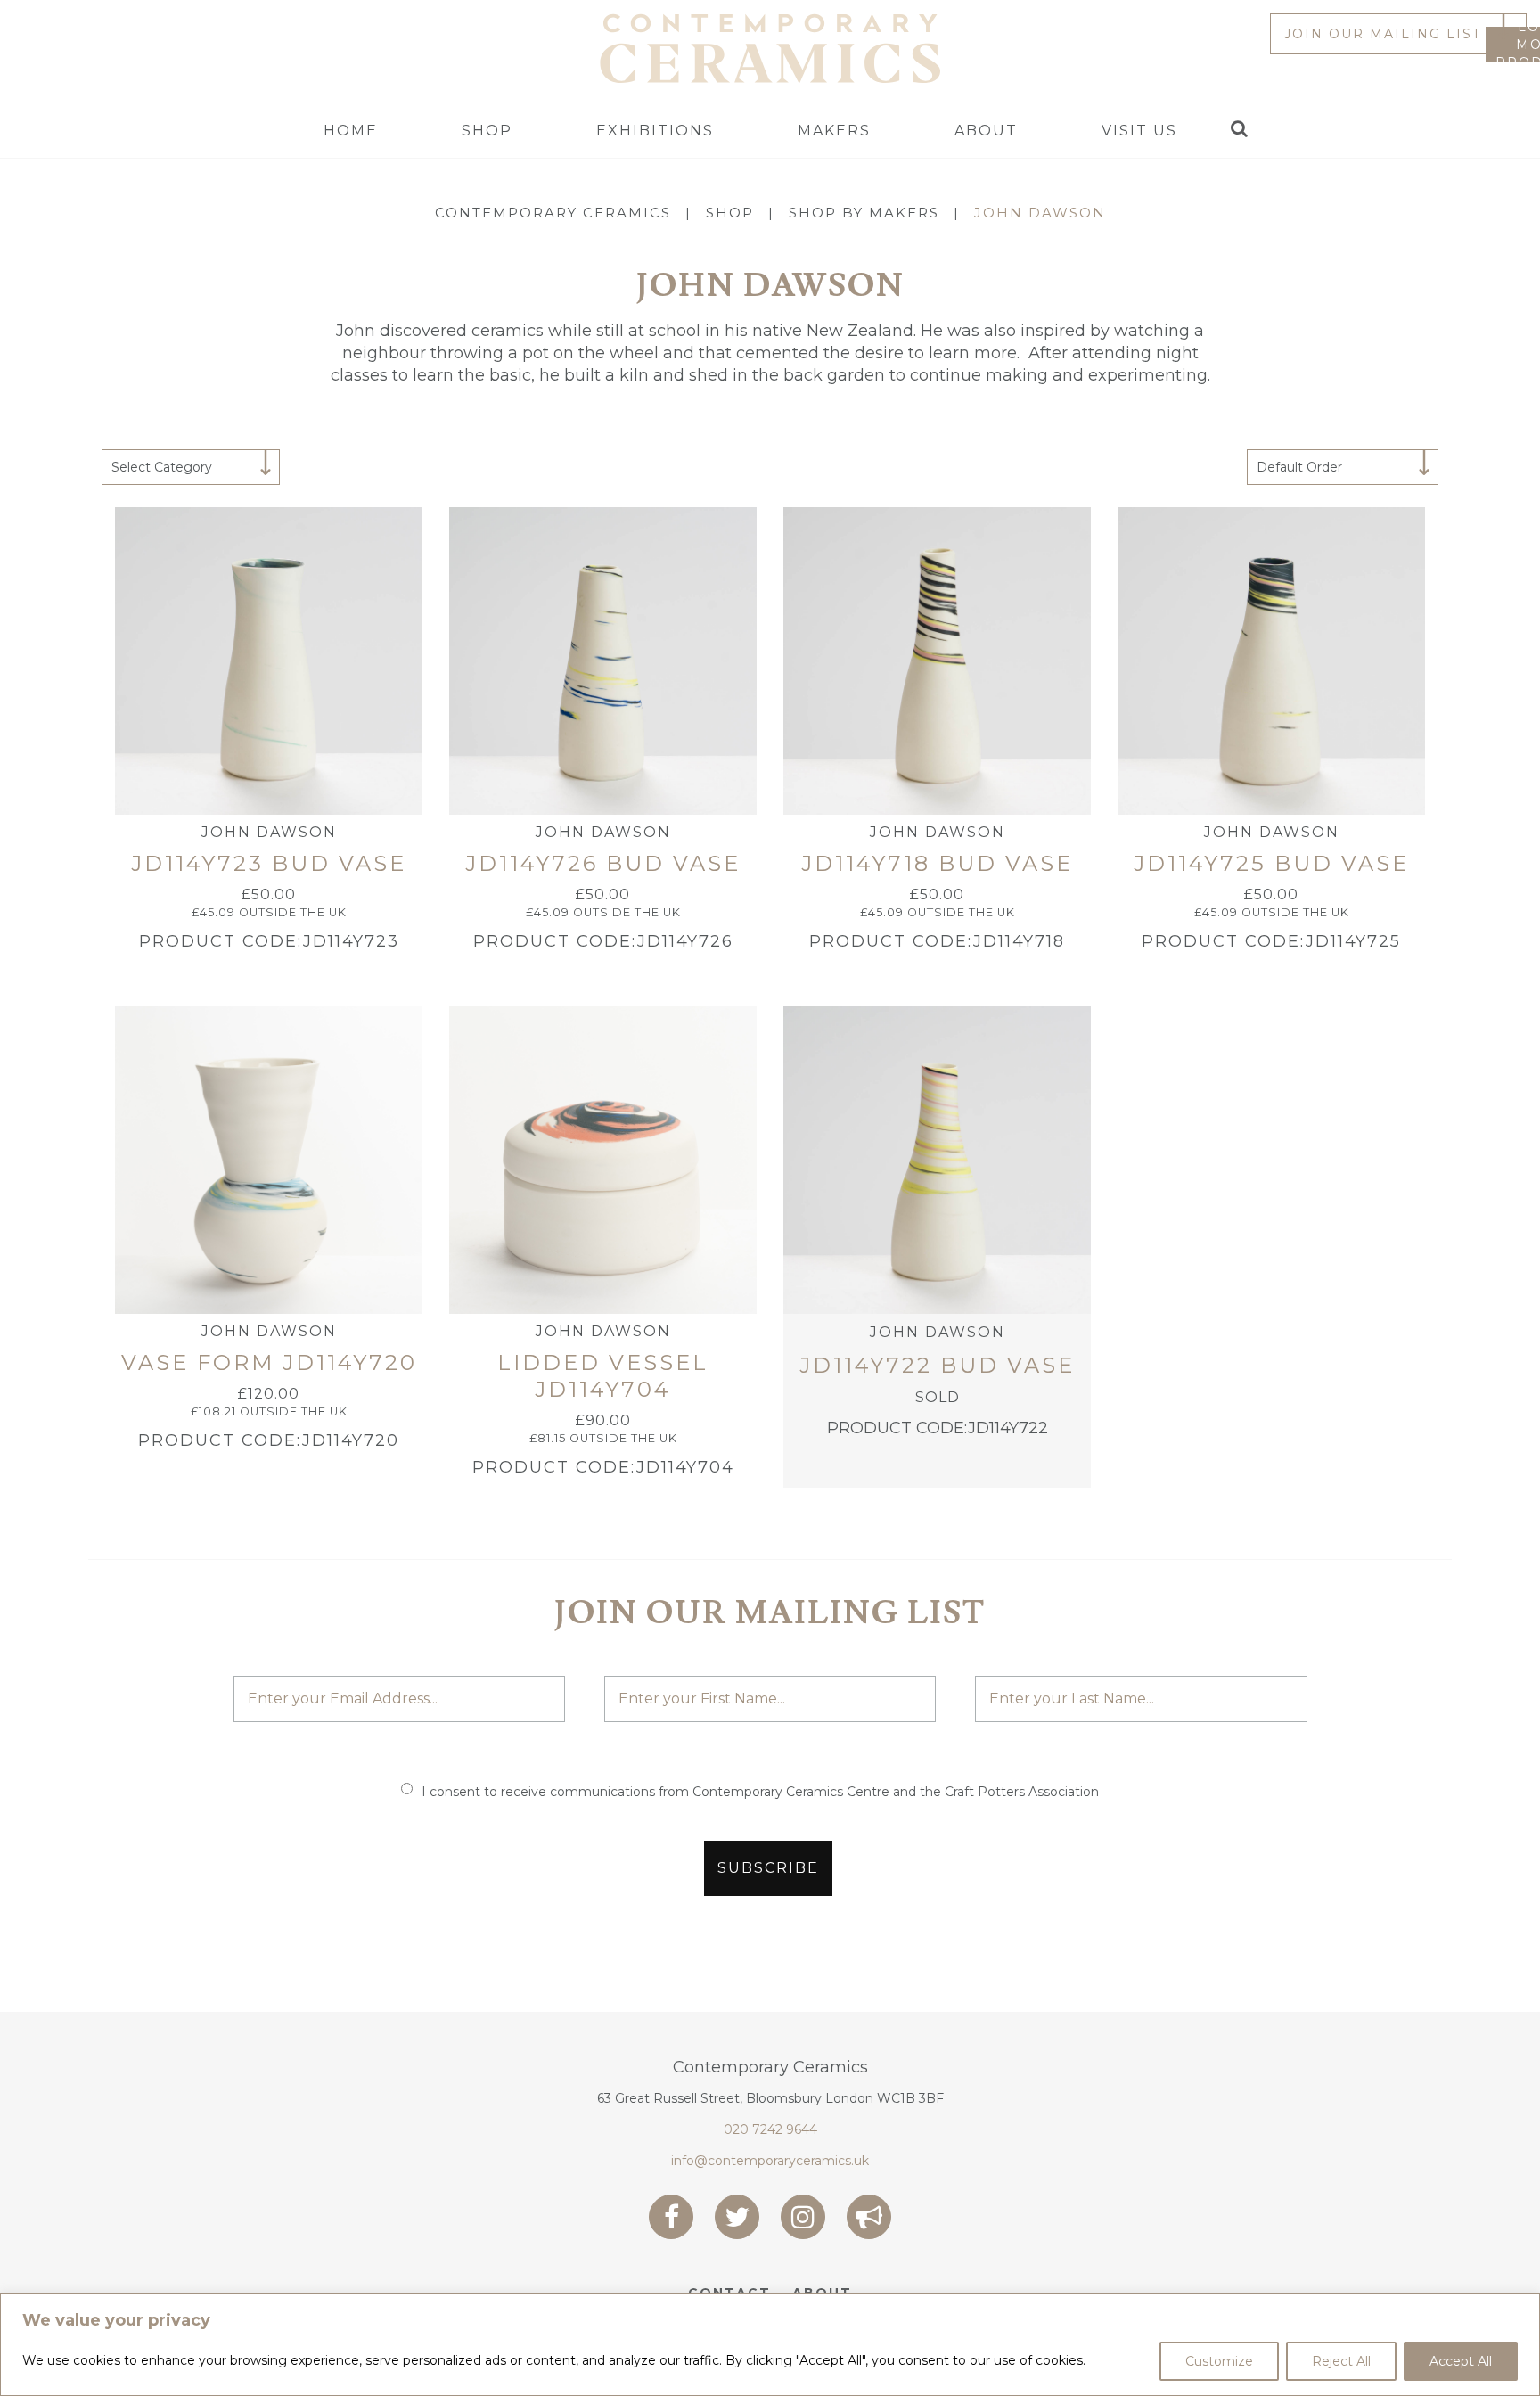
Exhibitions (655, 131)
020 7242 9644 (770, 2129)
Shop (487, 131)
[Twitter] (737, 2217)
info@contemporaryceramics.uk (770, 2161)
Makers (834, 131)
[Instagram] (803, 2217)
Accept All (1461, 2361)
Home (351, 131)
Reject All (1341, 2361)
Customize (1219, 2361)
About (986, 131)
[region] (770, 2345)
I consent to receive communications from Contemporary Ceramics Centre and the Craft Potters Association (760, 1792)
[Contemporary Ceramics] (770, 47)
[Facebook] (671, 2217)
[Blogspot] (869, 2217)
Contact (729, 2293)
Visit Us (1139, 131)
